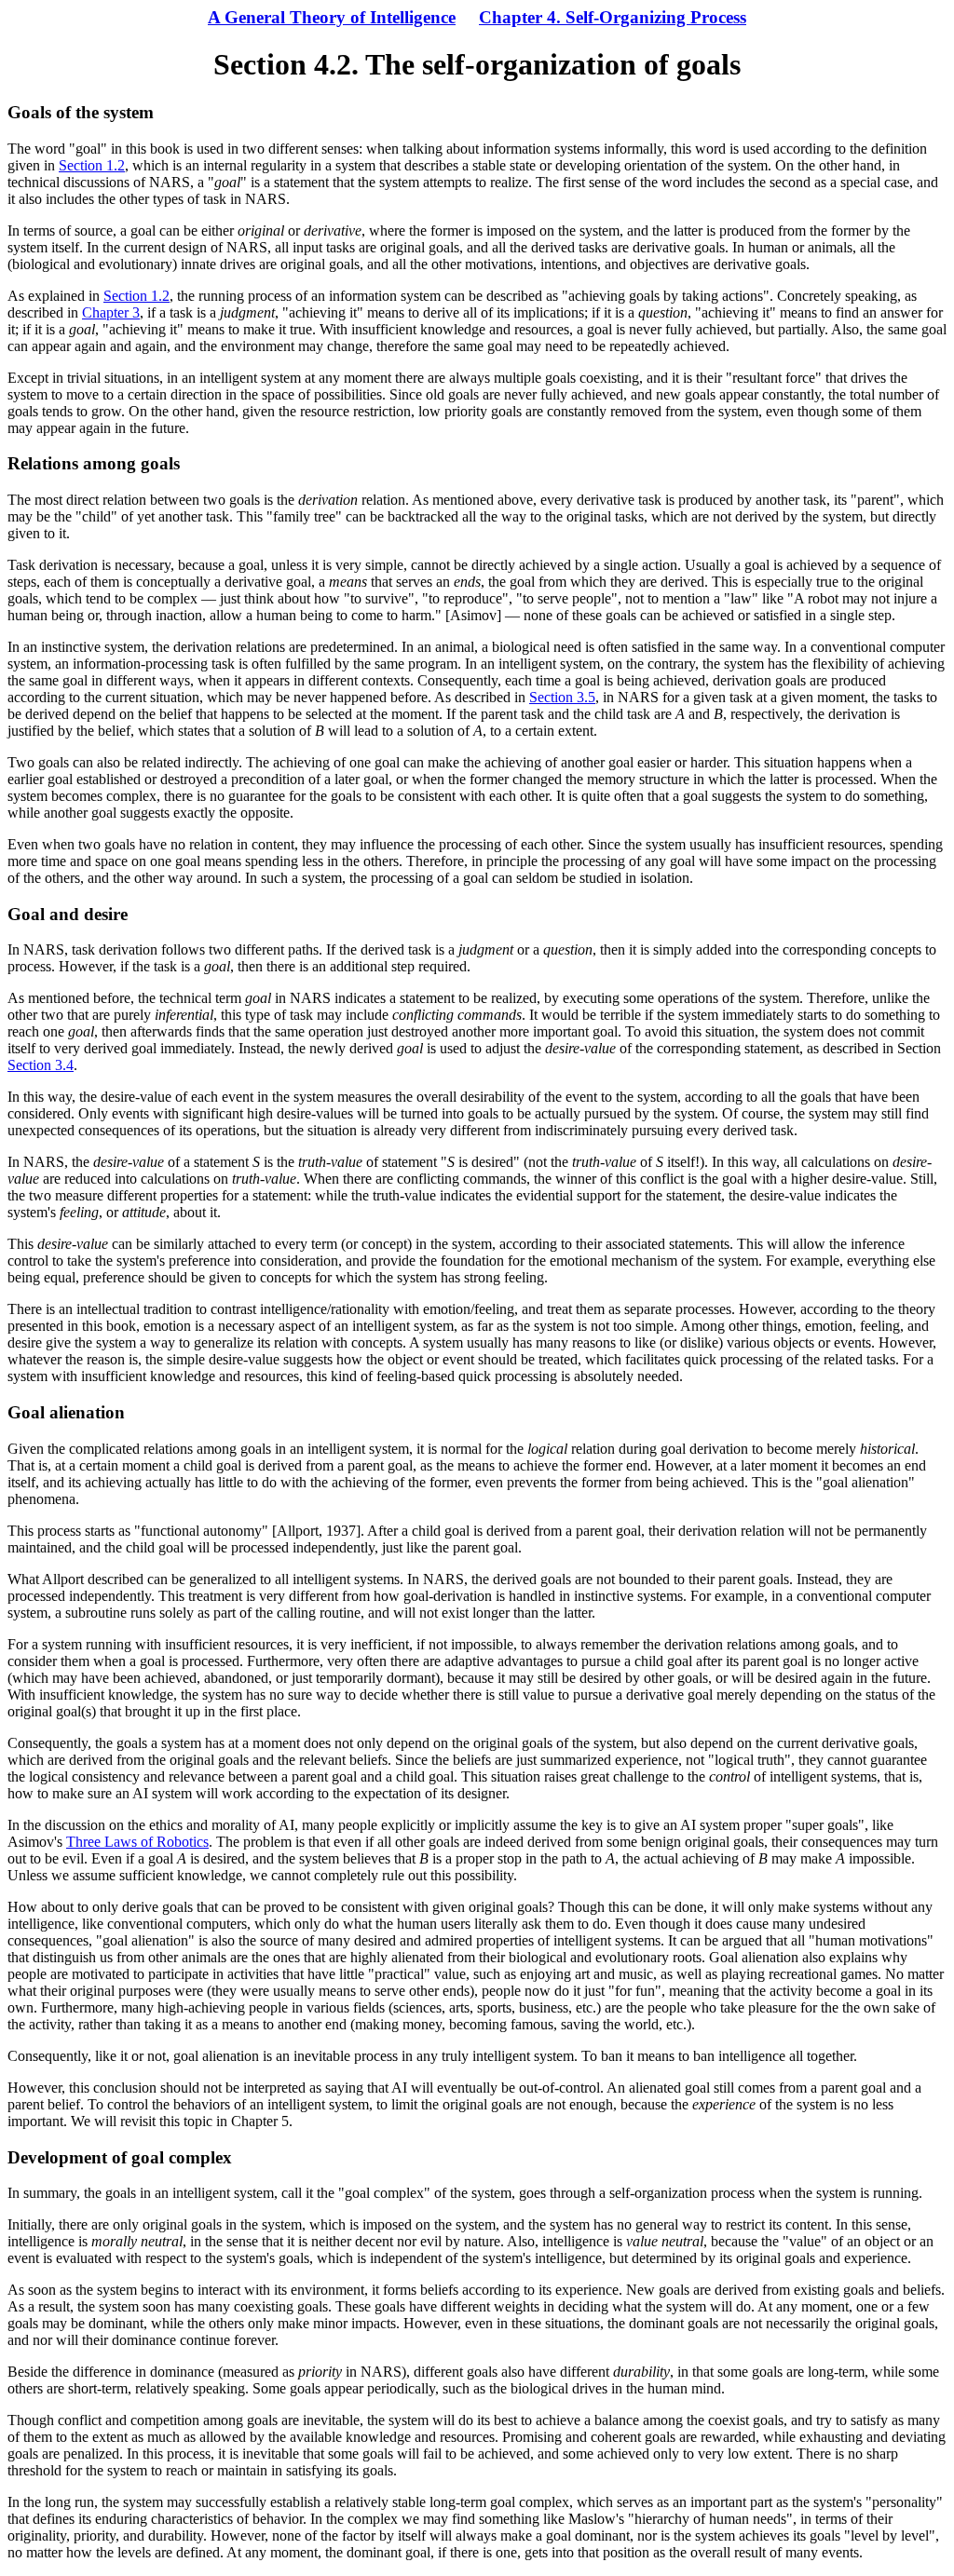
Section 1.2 (92, 165)
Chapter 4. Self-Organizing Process (613, 17)
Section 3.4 (41, 1065)
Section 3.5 (562, 697)
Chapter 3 (111, 312)
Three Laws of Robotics (137, 1842)
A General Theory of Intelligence (332, 17)
